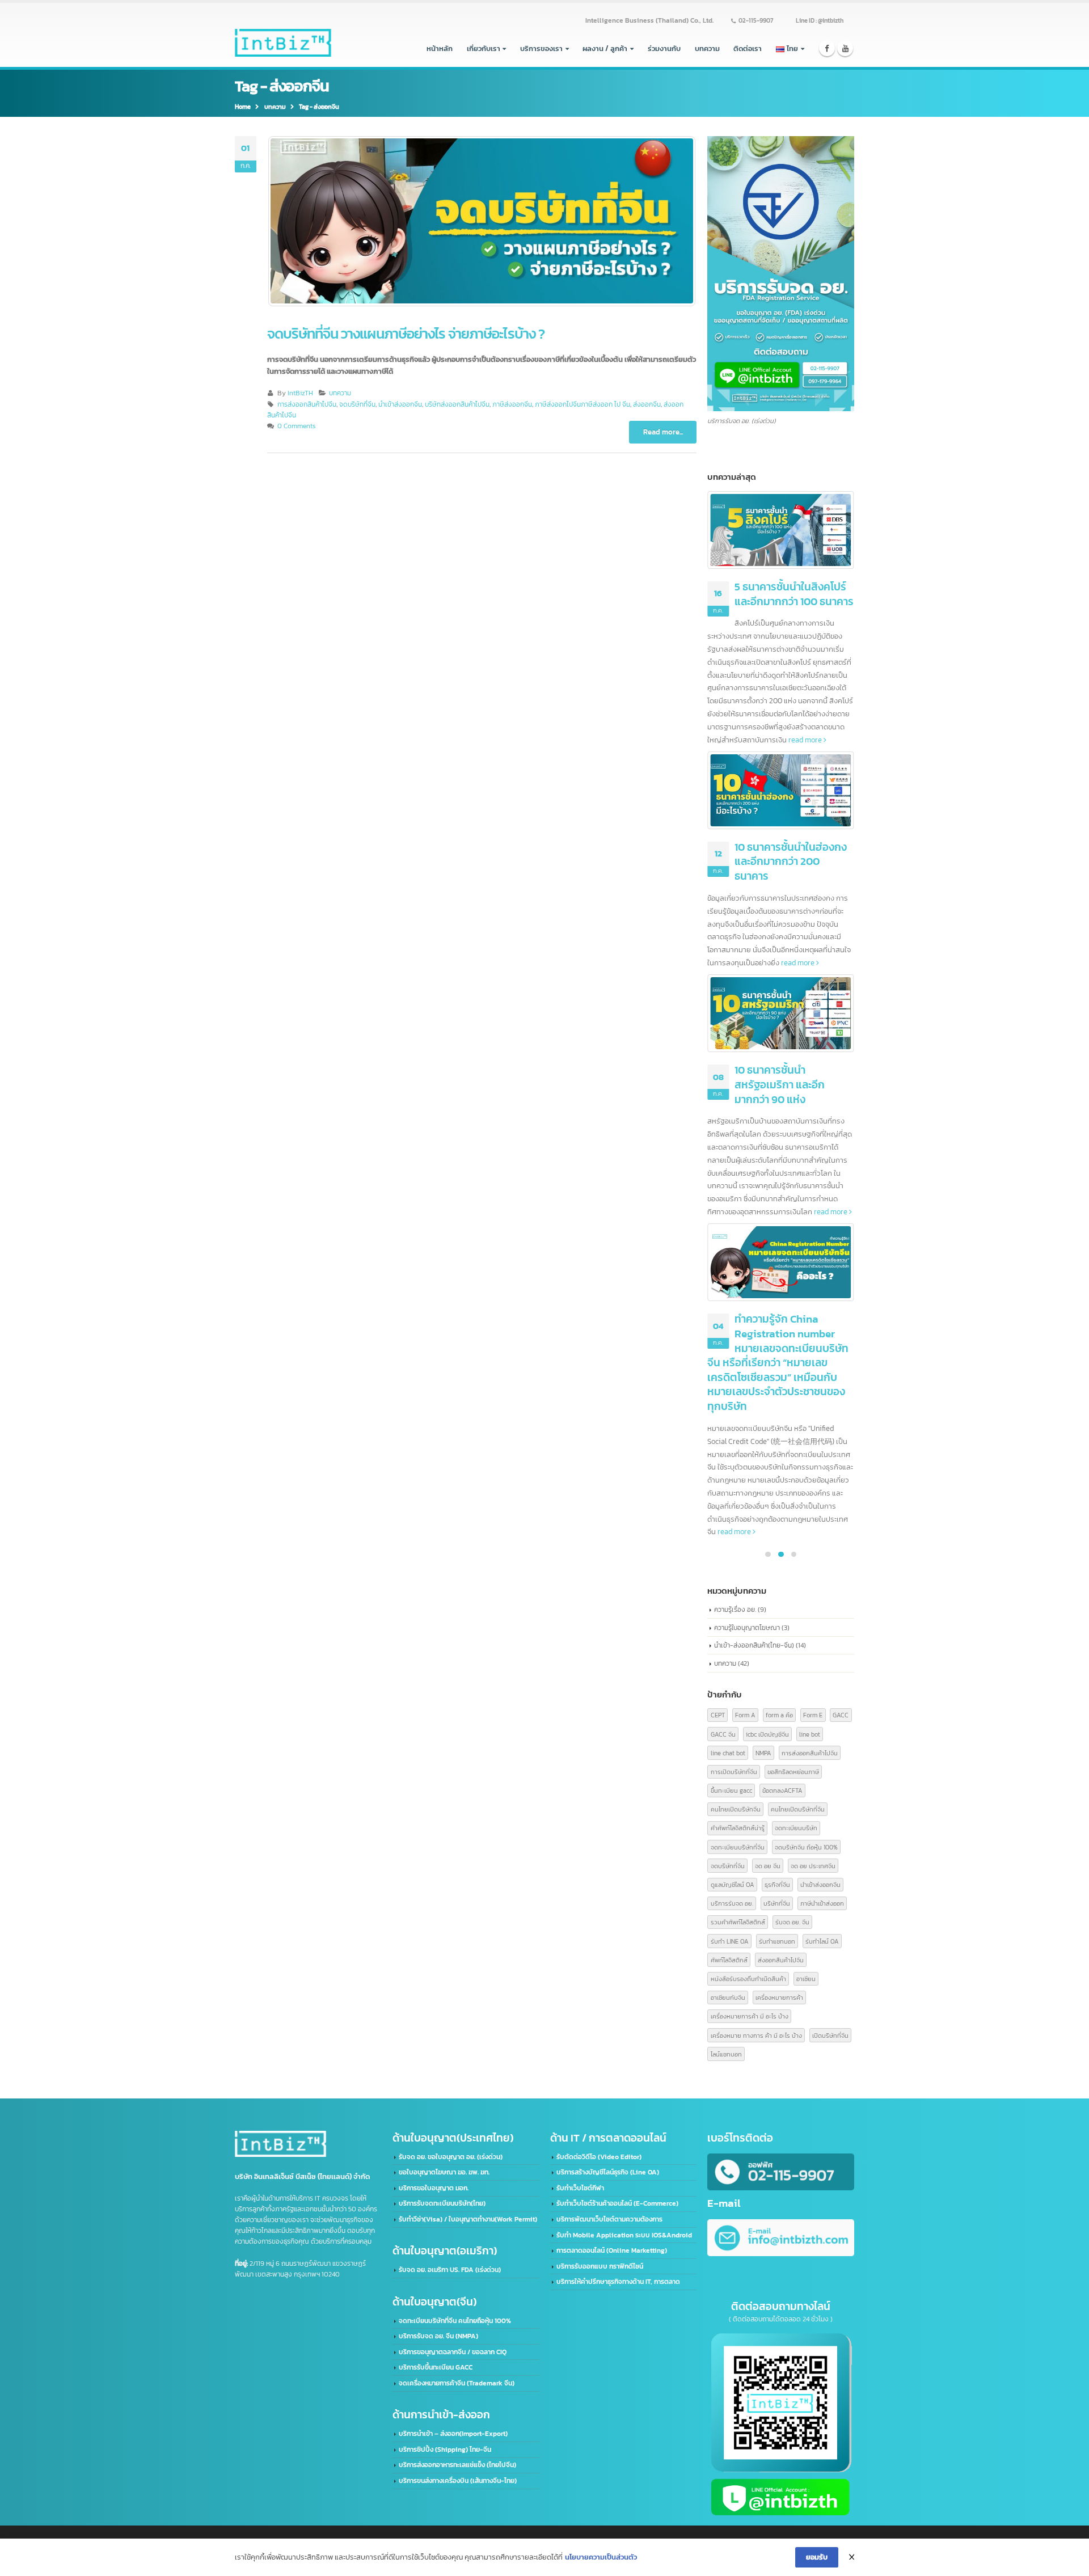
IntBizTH (300, 393)
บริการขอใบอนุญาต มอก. (434, 2188)
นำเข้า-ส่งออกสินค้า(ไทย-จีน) (754, 1645)
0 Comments (296, 426)
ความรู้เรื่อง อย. (735, 1609)
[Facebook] (827, 48)
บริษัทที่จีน (777, 1903)
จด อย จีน (768, 1866)
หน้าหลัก (440, 48)
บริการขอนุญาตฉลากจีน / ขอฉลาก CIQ (453, 2352)
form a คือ (779, 1715)
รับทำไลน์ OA (822, 1941)
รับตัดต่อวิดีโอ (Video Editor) (599, 2157)
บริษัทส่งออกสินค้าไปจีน (457, 404)
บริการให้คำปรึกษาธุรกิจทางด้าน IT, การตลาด (618, 2282)
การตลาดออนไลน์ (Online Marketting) (612, 2250)
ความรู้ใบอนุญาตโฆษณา (747, 1627)
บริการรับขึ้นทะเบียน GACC (436, 2367)
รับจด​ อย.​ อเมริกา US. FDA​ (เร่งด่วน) (450, 2270)
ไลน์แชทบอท (726, 2054)
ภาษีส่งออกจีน (512, 404)
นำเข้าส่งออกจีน (400, 404)
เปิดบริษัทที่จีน (830, 2035)
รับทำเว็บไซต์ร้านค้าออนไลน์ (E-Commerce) (617, 2203)
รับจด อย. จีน (792, 1922)
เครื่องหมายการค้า (779, 1997)
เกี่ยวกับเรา (484, 48)
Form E (813, 1715)
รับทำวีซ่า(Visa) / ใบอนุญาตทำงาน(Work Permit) (468, 2219)
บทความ (707, 48)
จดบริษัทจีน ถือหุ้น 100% (806, 1847)
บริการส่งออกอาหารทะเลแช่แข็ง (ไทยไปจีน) (457, 2465)
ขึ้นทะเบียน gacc (731, 1790)
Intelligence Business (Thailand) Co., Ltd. (649, 20)
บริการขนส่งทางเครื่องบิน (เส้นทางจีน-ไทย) (458, 2481)
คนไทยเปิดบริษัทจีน (736, 1809)
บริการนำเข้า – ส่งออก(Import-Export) (453, 2434)
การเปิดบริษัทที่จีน (734, 1771)
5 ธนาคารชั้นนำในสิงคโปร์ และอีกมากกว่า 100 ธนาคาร (794, 594)
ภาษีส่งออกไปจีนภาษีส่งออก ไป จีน (583, 404)
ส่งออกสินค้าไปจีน (781, 1960)
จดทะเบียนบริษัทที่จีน (738, 1847)
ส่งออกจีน (647, 404)
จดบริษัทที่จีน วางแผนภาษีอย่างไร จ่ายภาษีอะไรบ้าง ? (406, 334)
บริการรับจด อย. (732, 1903)
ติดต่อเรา (748, 48)
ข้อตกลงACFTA (782, 1790)
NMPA (763, 1753)
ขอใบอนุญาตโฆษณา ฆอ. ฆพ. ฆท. (444, 2172)
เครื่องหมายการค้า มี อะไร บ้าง (750, 2016)
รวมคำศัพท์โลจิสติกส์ (738, 1922)
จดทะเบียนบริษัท (796, 1828)
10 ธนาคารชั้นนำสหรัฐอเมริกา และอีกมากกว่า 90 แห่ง (780, 1084)
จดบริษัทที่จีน (357, 404)
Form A (745, 1715)
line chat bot (728, 1753)
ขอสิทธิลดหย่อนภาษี (793, 1771)
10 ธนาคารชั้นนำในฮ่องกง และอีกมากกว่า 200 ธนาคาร (791, 862)
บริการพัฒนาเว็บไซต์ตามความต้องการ (609, 2219)
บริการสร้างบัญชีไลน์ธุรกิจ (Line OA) (608, 2172)
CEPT (718, 1715)
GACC (841, 1715)
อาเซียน (806, 1979)
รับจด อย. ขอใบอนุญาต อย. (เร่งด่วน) (451, 2157)
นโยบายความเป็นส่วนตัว (601, 2557)
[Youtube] (845, 48)
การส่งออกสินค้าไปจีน (307, 404)
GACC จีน (723, 1734)
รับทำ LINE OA (730, 1941)
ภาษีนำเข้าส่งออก (822, 1903)
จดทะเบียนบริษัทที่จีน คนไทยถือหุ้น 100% (455, 2321)
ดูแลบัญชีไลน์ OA (733, 1884)
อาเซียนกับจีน (728, 1997)
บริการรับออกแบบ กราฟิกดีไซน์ (600, 2266)
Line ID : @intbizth (820, 20)
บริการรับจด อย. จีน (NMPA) (438, 2336)
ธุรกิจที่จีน (777, 1884)
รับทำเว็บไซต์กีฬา (580, 2188)
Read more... (663, 432)
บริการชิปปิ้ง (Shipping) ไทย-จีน (445, 2450)
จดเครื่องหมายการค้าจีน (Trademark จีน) (457, 2383)
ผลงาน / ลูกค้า (605, 48)
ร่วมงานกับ (664, 48)
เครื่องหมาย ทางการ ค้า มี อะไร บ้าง (756, 2035)
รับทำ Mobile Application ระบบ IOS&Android (624, 2235)
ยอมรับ (817, 2557)
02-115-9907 (756, 20)
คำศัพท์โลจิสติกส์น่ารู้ (738, 1828)
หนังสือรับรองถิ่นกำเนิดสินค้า (748, 1979)
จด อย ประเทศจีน (813, 1866)
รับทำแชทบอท (777, 1941)
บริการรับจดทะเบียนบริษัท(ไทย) (442, 2203)
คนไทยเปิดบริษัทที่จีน (798, 1809)
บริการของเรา (541, 48)
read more (806, 740)
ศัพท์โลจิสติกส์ (729, 1960)
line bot (810, 1734)
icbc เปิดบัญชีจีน (767, 1734)
